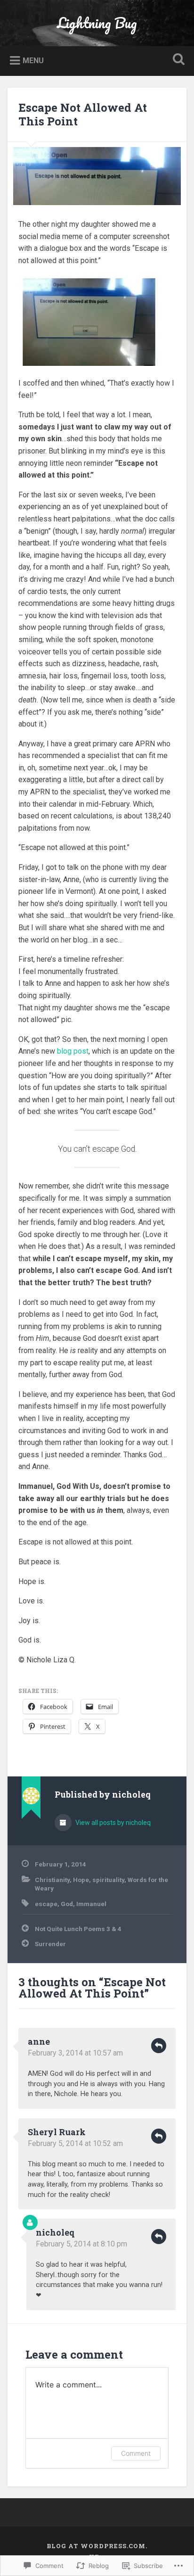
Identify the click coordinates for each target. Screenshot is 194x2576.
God (67, 1904)
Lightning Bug (97, 23)
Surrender (50, 1944)
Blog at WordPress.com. (97, 2546)
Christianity (52, 1880)
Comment (136, 2453)
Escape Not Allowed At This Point (83, 114)
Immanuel (91, 1904)
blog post (73, 1051)
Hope (81, 1880)
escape (46, 1904)
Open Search (177, 60)
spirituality (108, 1880)
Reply (159, 2046)
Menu (33, 61)
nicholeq (55, 2232)
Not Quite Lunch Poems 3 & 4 (78, 1929)
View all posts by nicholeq (112, 1823)
